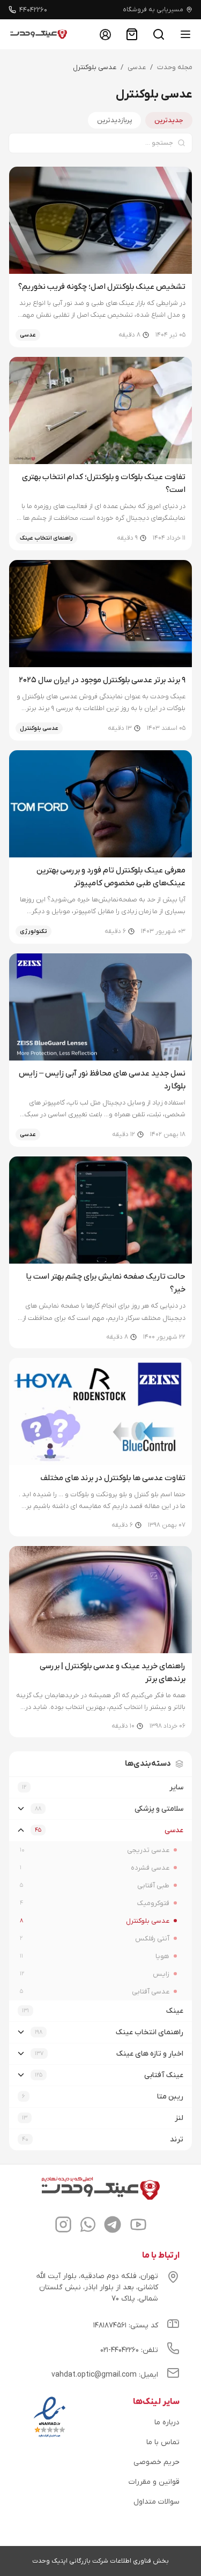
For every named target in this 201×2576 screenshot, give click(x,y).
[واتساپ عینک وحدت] (88, 2226)
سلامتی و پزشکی (159, 1809)
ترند (177, 2140)
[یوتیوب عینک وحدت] (138, 2226)
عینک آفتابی (164, 2075)
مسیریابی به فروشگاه (153, 10)
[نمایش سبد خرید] (132, 34)
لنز (179, 2118)
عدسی (137, 67)
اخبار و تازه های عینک (150, 2054)
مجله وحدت (175, 67)
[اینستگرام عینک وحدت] (63, 2226)
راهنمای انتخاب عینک (150, 2032)
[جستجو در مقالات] (159, 34)
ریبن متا (170, 2097)
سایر (176, 1787)
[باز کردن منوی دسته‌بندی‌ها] (185, 34)
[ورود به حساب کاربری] (105, 34)
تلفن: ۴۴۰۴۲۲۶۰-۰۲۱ (129, 2350)
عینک (175, 2011)
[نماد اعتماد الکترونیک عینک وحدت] (50, 2437)
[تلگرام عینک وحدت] (113, 2226)
